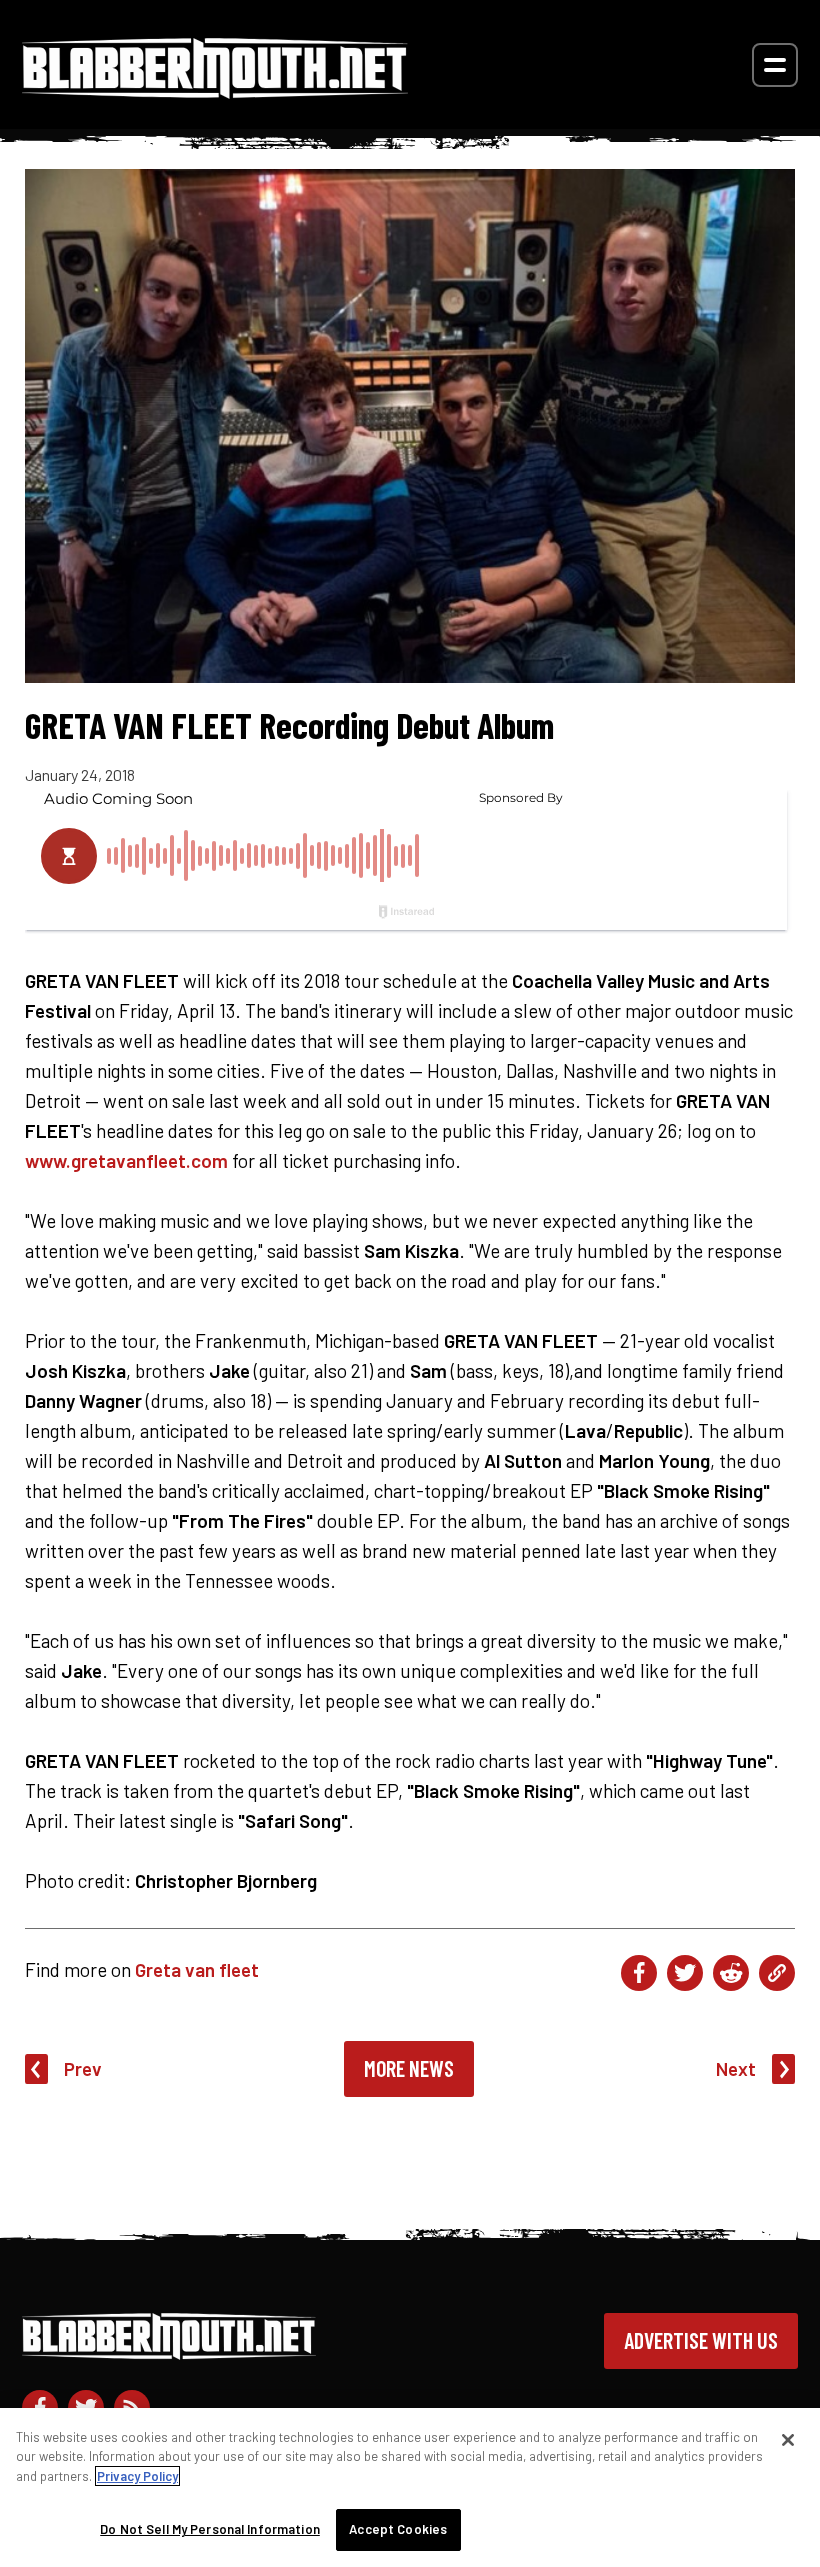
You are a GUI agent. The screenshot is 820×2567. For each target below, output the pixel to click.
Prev (83, 2068)
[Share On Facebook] (639, 1973)
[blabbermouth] (215, 91)
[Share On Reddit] (731, 1973)
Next (736, 2068)
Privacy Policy (137, 2476)
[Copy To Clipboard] (777, 1973)
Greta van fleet (197, 1969)
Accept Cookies (398, 2529)
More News (409, 2068)
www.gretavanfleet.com (126, 1160)
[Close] (788, 2440)
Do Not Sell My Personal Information (210, 2529)
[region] (410, 2487)
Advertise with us (701, 2340)
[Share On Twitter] (685, 1973)
